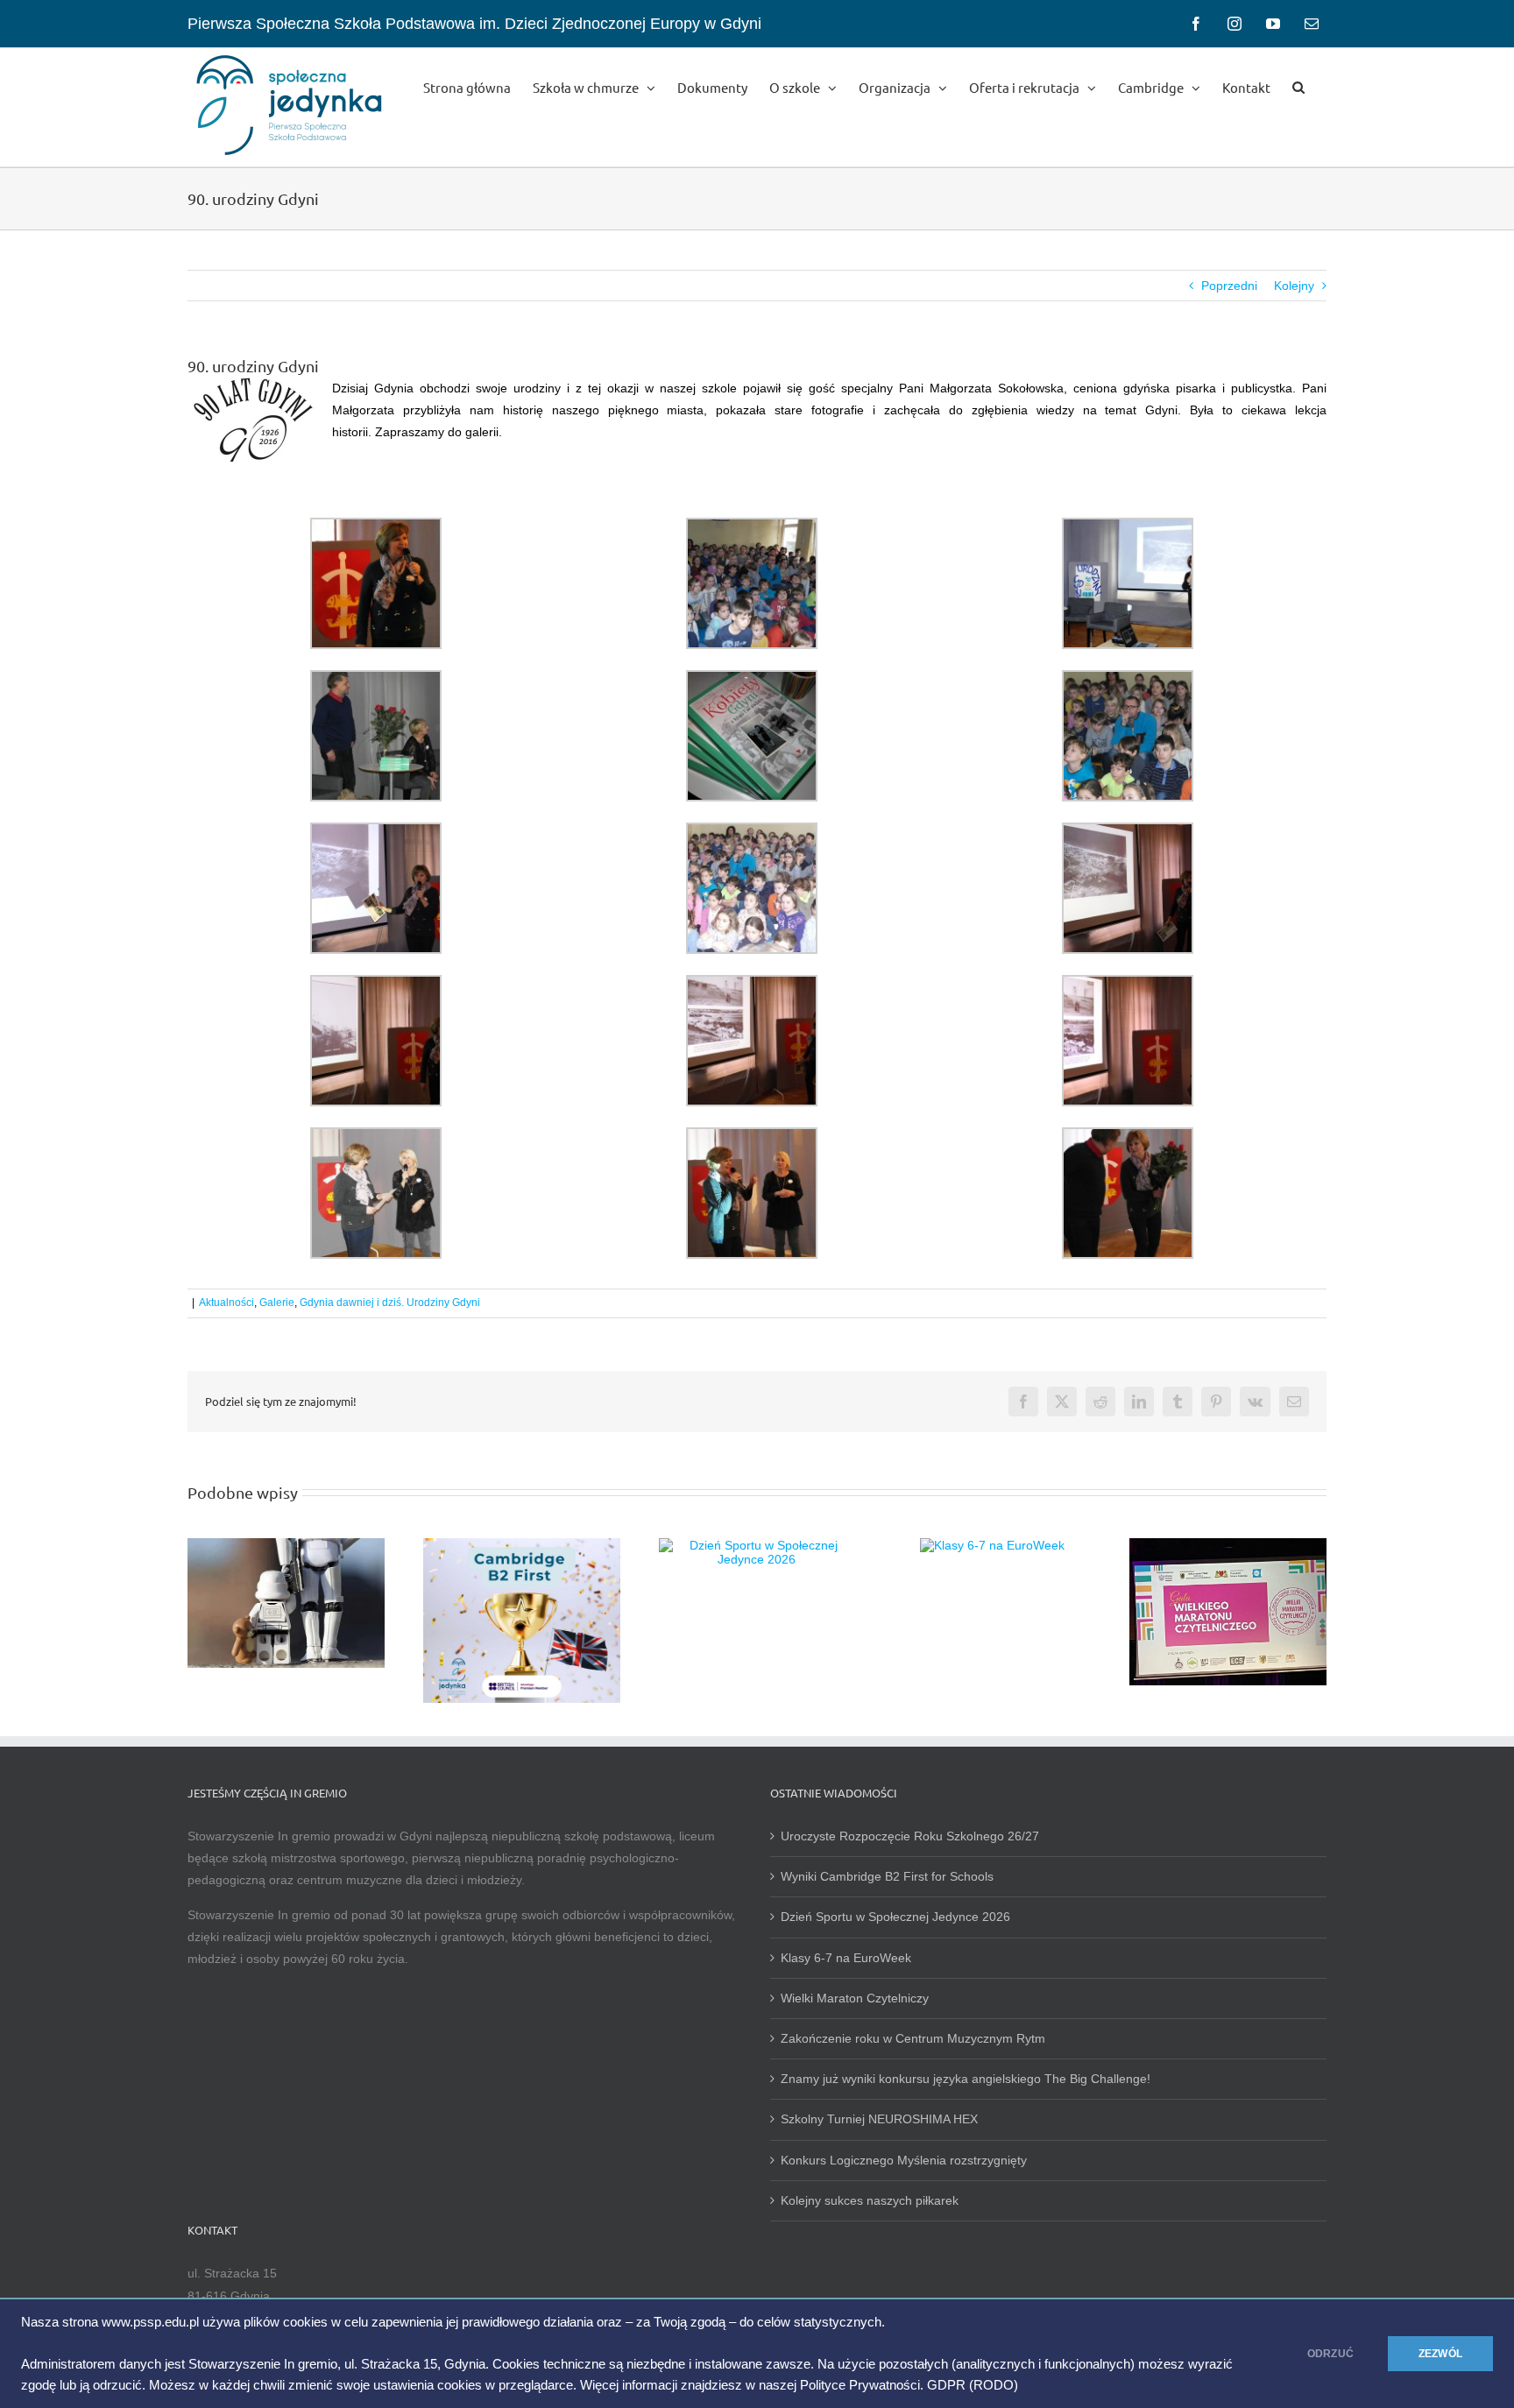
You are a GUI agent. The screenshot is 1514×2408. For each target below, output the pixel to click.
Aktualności (226, 1303)
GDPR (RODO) (973, 2385)
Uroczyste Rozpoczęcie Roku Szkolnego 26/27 (910, 1836)
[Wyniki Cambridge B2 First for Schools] (522, 1545)
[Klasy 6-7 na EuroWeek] (992, 1545)
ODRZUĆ (1330, 2354)
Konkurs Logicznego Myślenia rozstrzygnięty (904, 2160)
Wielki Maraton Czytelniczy (855, 1998)
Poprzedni (1229, 286)
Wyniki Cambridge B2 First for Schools (887, 1876)
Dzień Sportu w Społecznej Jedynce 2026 (895, 1917)
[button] (1298, 86)
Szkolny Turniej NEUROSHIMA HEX (879, 2119)
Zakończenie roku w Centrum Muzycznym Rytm (915, 2038)
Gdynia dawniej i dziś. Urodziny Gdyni (390, 1303)
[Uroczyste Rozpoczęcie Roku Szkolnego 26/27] (286, 1545)
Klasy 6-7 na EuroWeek (846, 1958)
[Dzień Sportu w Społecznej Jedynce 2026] (757, 1545)
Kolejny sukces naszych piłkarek (870, 2200)
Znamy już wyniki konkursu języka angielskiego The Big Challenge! (966, 2079)
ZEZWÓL (1440, 2354)
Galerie (277, 1303)
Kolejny (1294, 286)
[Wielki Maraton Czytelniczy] (1228, 1545)
